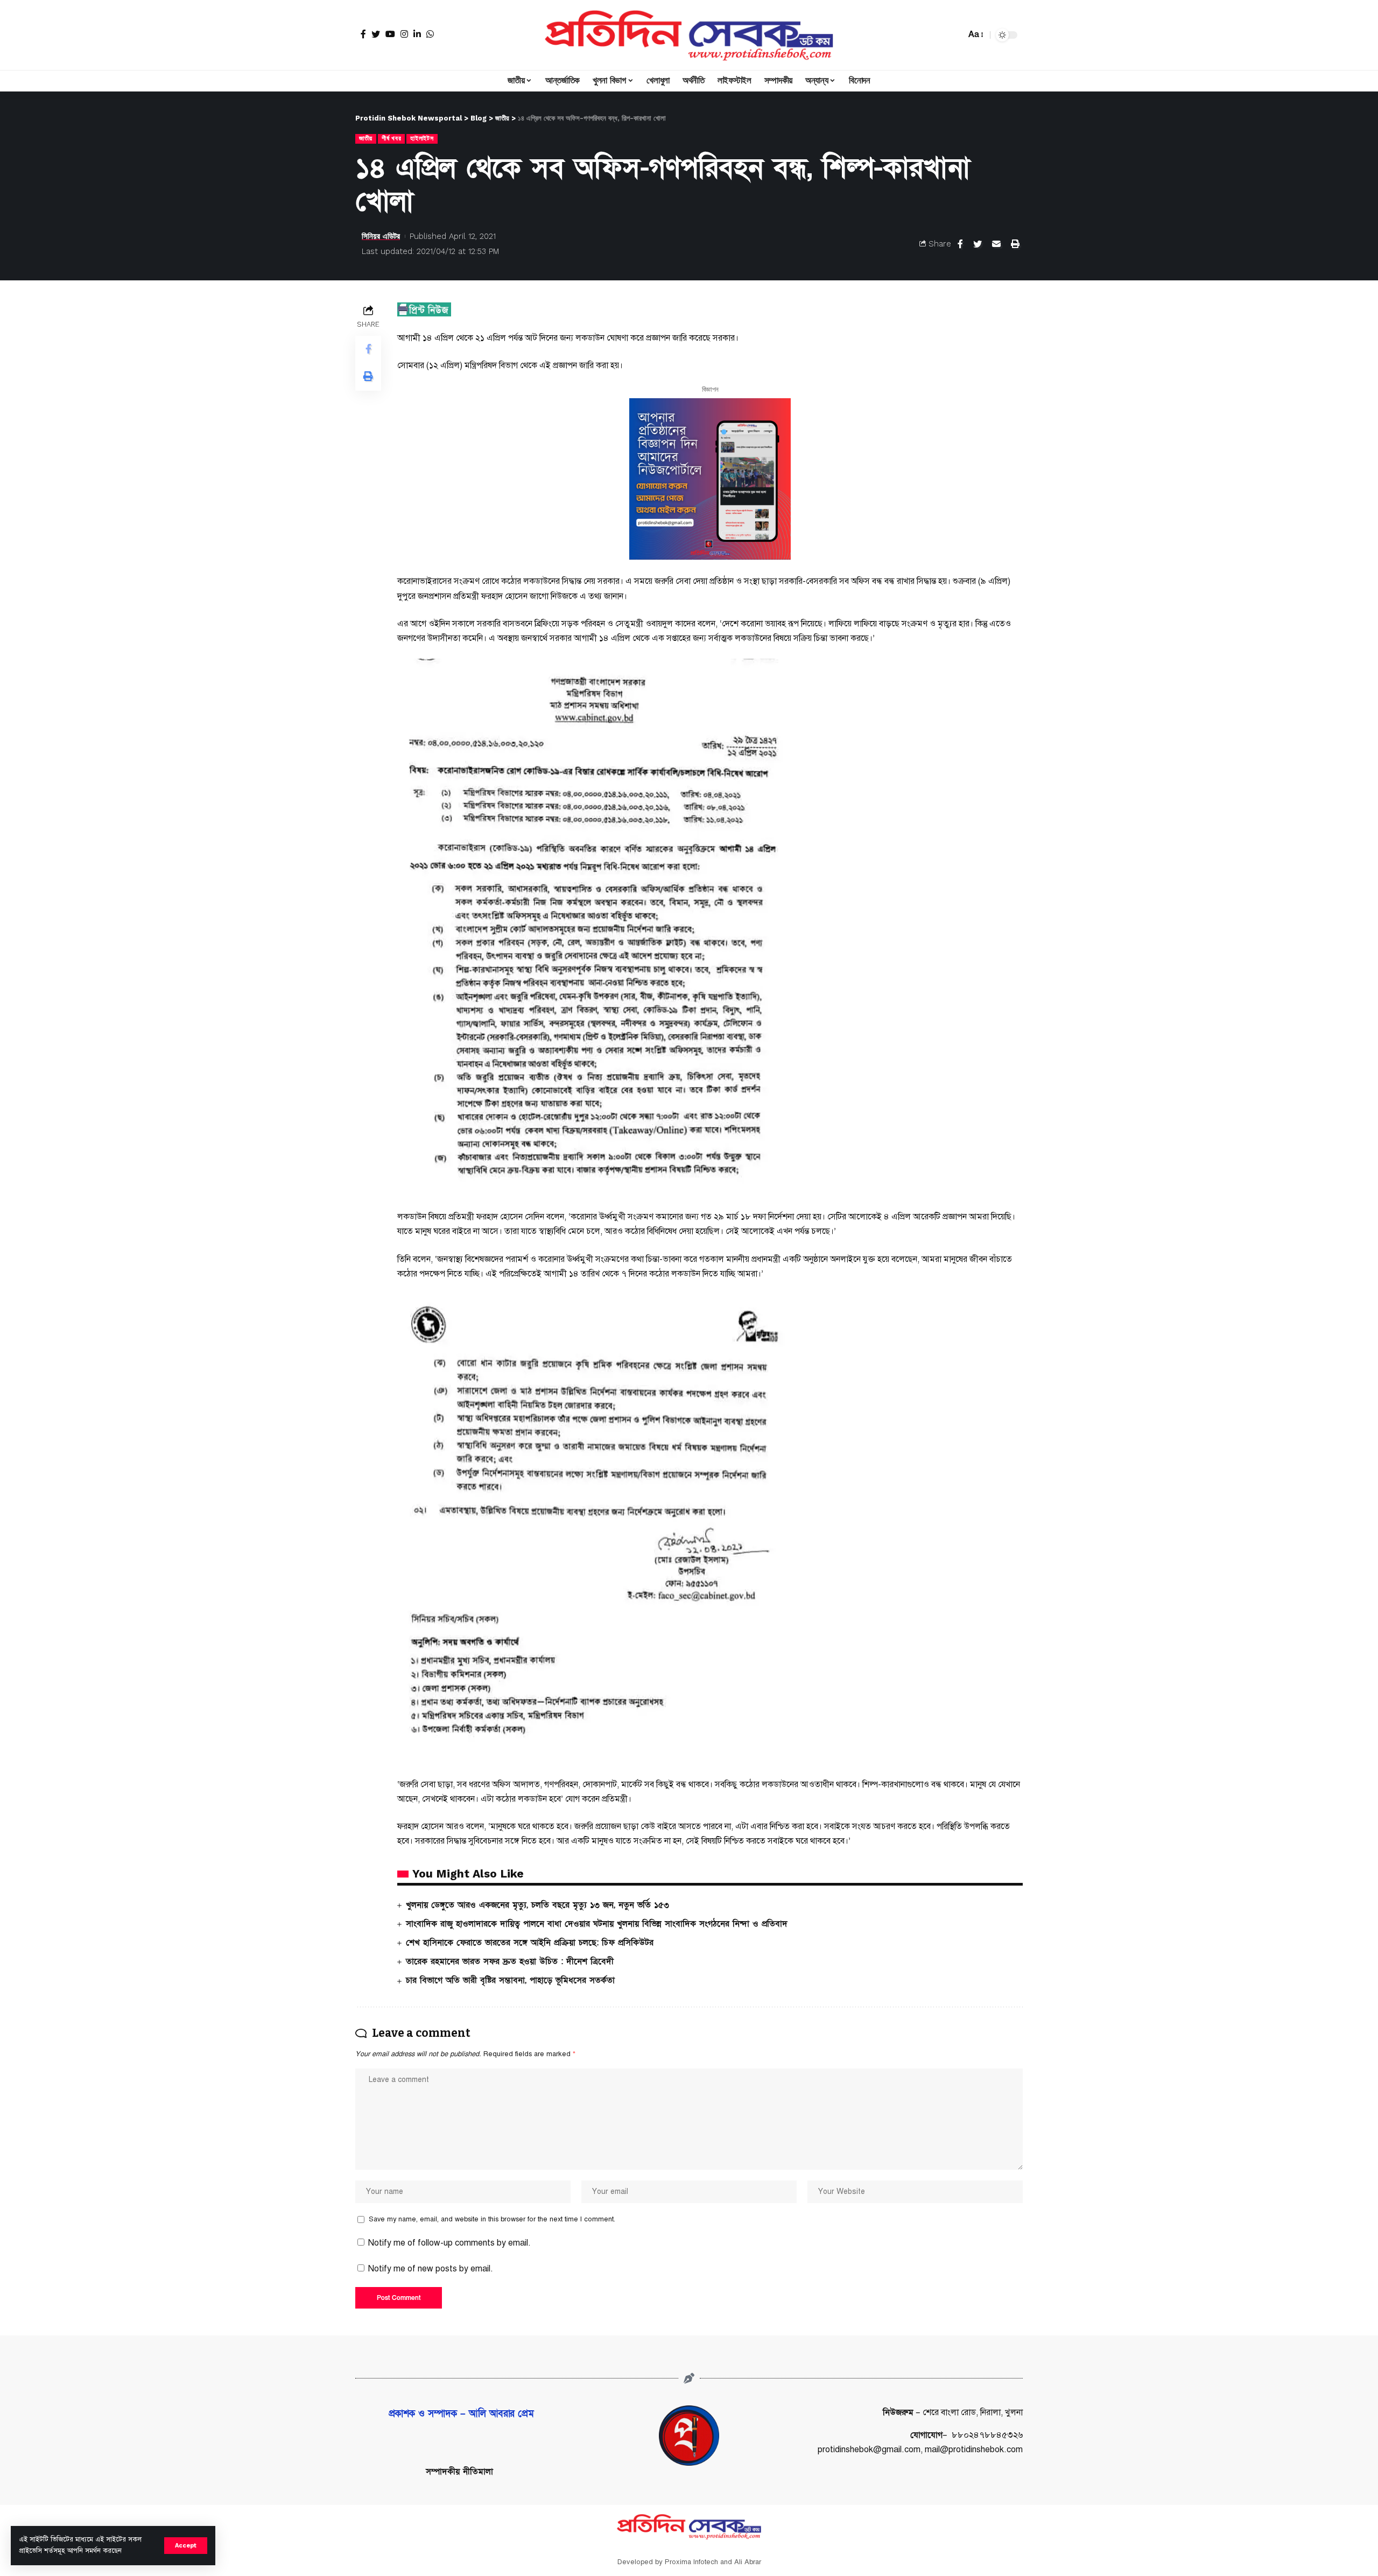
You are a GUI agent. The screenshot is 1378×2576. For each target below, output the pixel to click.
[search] (955, 35)
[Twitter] (376, 34)
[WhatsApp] (430, 34)
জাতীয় (366, 138)
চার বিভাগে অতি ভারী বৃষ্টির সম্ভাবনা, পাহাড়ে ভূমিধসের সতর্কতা (510, 1980)
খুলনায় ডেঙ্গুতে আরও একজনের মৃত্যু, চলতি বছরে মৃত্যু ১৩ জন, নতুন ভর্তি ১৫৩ (537, 1905)
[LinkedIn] (417, 34)
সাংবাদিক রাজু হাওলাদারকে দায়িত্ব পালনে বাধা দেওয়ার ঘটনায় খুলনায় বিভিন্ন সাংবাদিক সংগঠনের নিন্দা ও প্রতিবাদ (597, 1924)
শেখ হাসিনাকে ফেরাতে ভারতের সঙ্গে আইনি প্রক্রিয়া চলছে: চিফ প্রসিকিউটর (530, 1943)
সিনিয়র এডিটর (381, 236)
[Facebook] (363, 34)
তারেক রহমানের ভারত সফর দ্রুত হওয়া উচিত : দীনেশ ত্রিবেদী (510, 1961)
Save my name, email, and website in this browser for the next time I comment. (492, 2219)
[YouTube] (390, 34)
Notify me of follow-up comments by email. (449, 2243)
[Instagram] (404, 34)
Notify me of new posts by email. (431, 2269)
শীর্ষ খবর (391, 138)
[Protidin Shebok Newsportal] (689, 35)
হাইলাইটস (422, 138)
